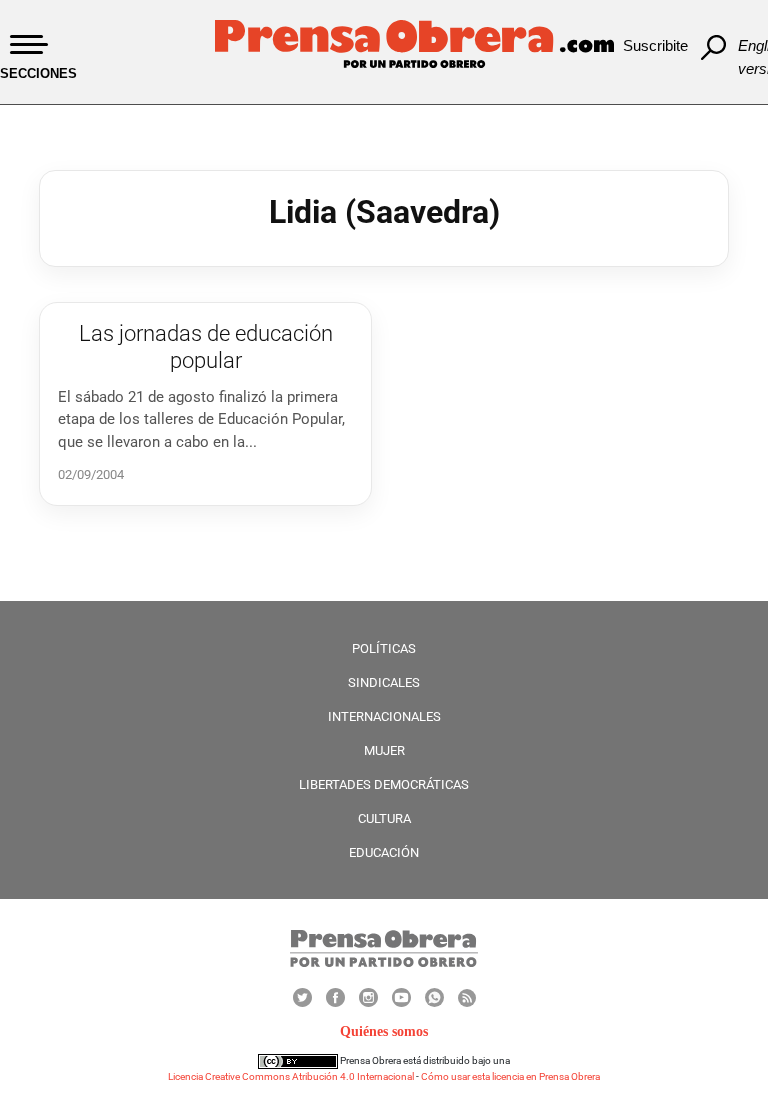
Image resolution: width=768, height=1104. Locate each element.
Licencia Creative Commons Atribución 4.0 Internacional (291, 1076)
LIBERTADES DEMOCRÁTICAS (384, 784)
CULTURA (384, 818)
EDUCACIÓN (384, 852)
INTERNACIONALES (384, 716)
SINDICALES (384, 682)
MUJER (384, 750)
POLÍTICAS (384, 648)
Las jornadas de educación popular (206, 346)
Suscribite (655, 45)
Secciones (38, 73)
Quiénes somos (384, 1031)
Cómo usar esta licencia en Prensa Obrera (510, 1076)
